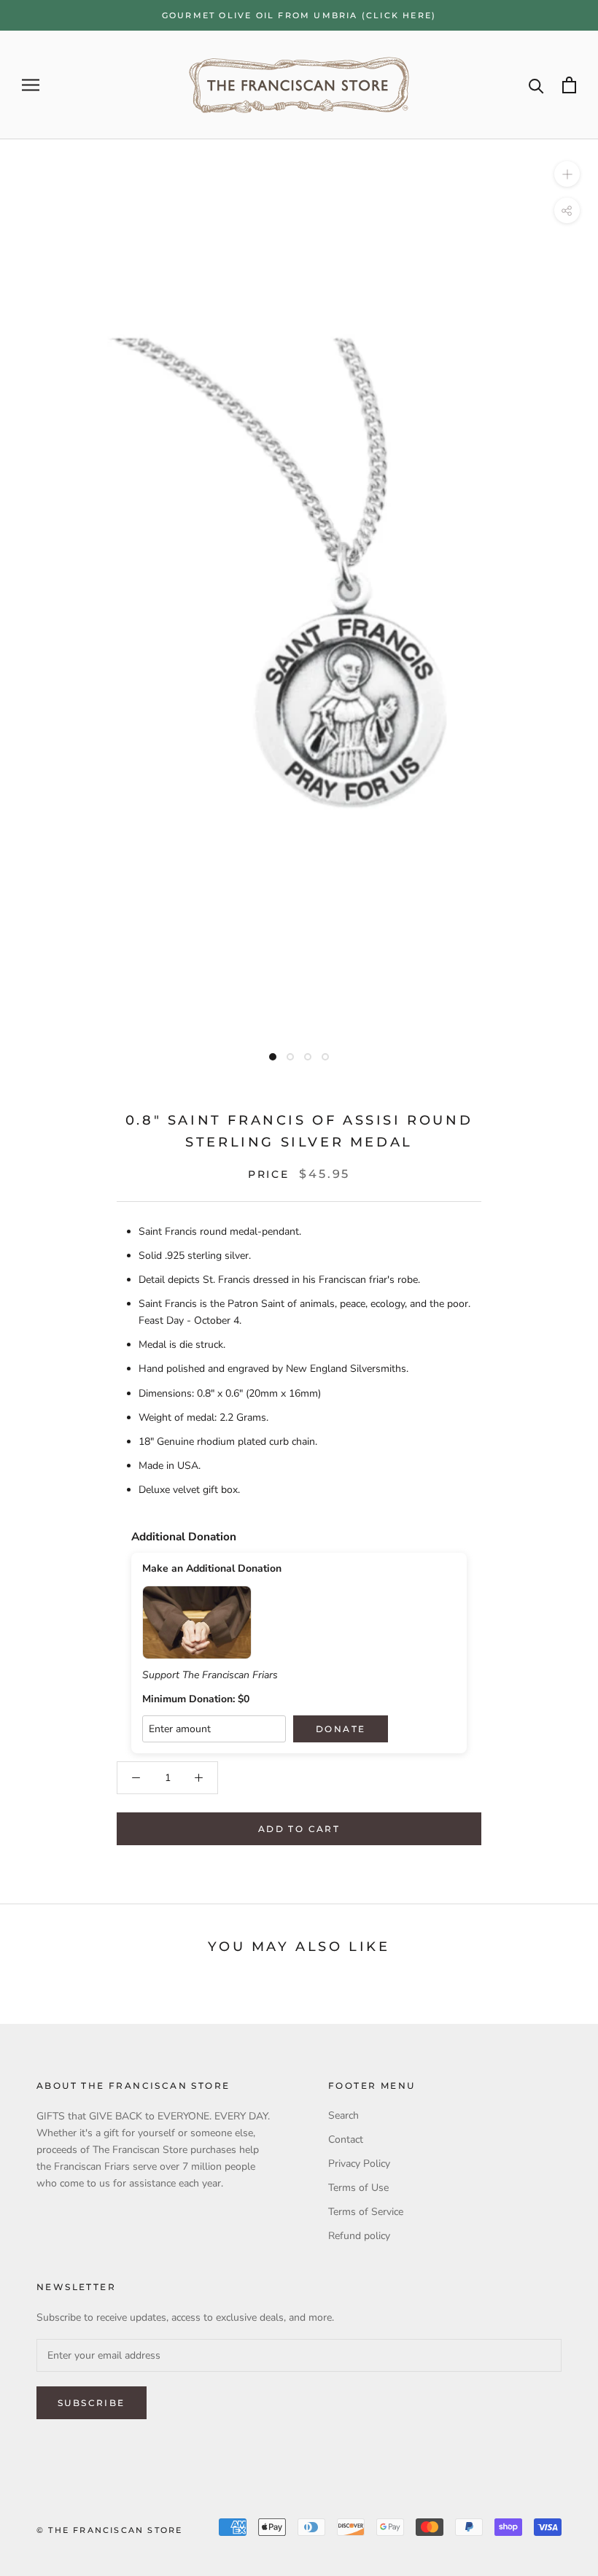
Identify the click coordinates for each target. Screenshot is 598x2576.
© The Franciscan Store (109, 2530)
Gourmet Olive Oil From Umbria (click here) (299, 15)
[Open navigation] (31, 85)
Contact (346, 2139)
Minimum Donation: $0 (196, 1699)
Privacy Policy (359, 2164)
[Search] (536, 85)
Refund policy (359, 2236)
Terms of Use (358, 2188)
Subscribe (92, 2403)
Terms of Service (366, 2212)
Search (343, 2115)
